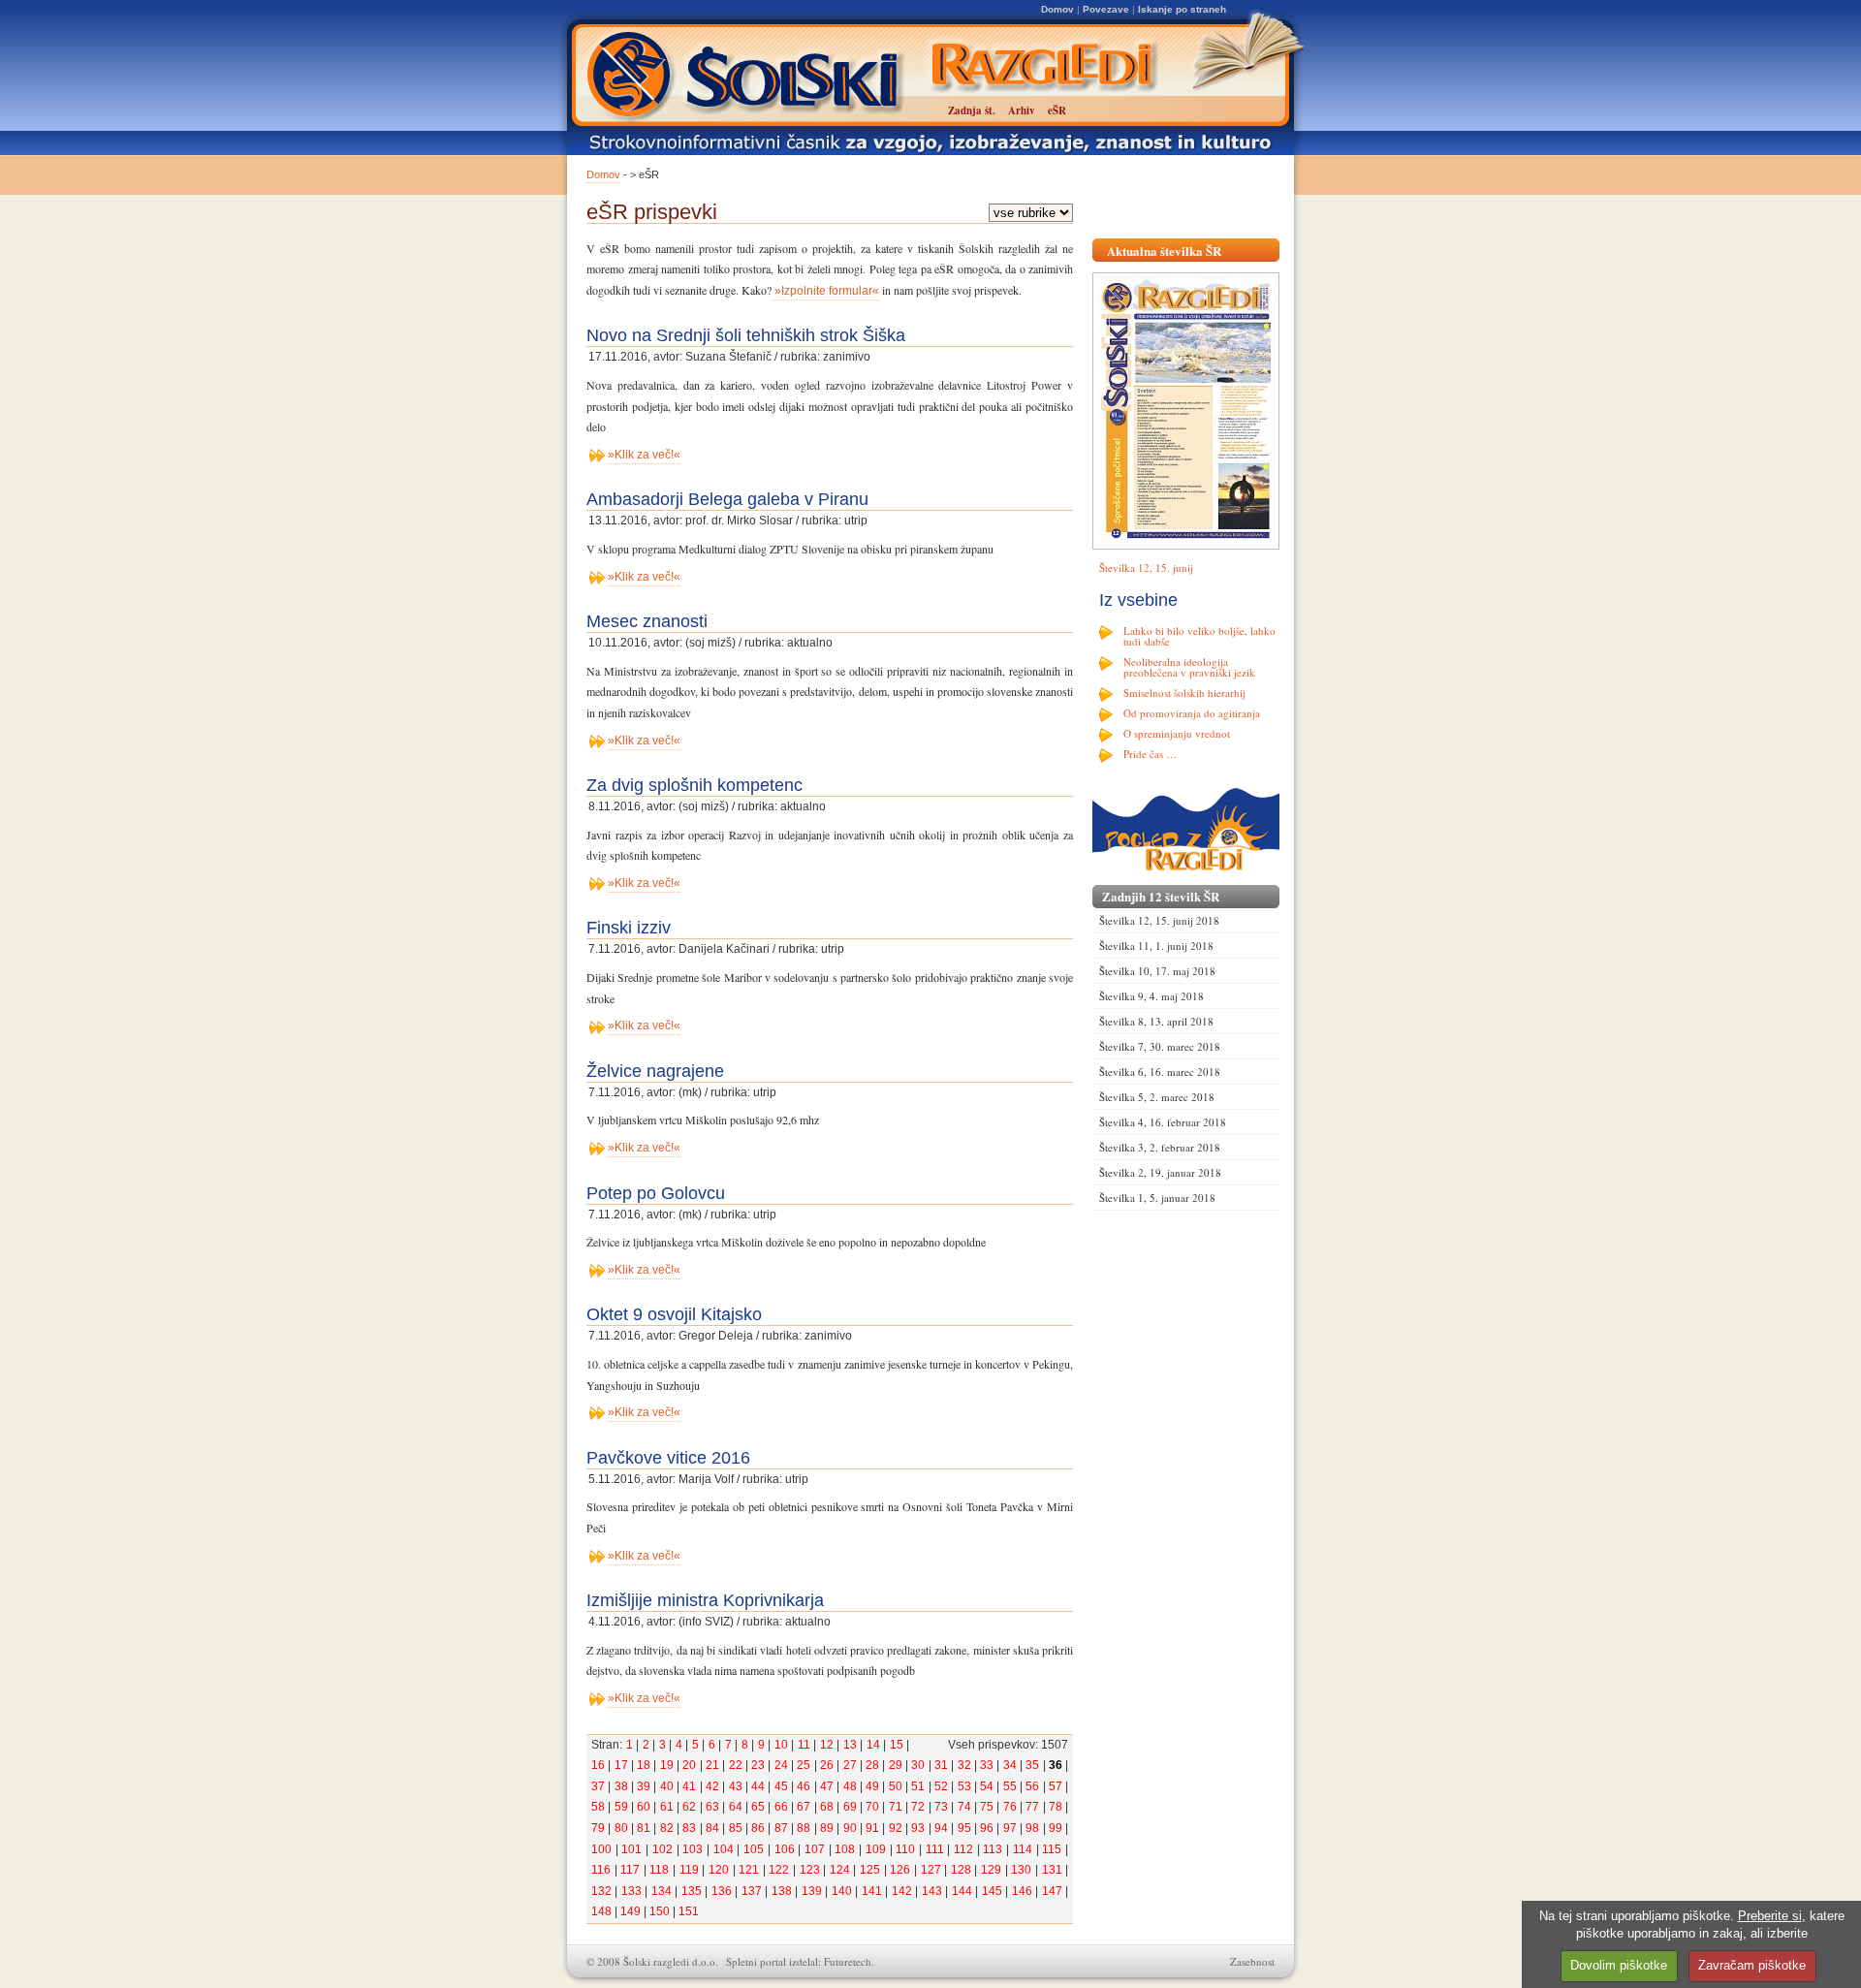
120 (719, 1870)
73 (941, 1807)
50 (896, 1786)
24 (781, 1765)
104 (724, 1849)
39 (644, 1786)
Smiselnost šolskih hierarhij (1184, 693)
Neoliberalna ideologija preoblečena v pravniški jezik (1189, 667)
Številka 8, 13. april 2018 (1156, 1021)
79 (598, 1828)
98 (1032, 1828)
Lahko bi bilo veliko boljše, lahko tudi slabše (1199, 636)
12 (827, 1745)
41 (689, 1786)
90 (850, 1828)
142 (902, 1891)
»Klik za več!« (644, 455)
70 (872, 1807)
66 (781, 1807)
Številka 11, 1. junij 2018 (1156, 946)
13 (850, 1745)
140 (842, 1891)
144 (962, 1891)
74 (964, 1807)
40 (667, 1786)
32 (964, 1765)
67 (804, 1807)
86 (758, 1828)
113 (993, 1849)
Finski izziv (629, 928)
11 (804, 1745)
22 (736, 1765)
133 (631, 1891)
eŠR (1057, 110)
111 (935, 1849)
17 (621, 1765)
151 (689, 1911)
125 (870, 1870)
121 (749, 1870)
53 (964, 1786)
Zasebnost (1252, 1961)
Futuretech (848, 1961)
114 (1023, 1849)
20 (689, 1765)
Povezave (1106, 9)
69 (850, 1807)
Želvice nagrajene (655, 1071)
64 (736, 1807)
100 (601, 1849)
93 (918, 1828)
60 (644, 1807)
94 (941, 1828)
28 (872, 1765)
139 (812, 1891)
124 (840, 1870)
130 (1021, 1870)
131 (1052, 1870)
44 (758, 1786)
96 (987, 1828)
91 (872, 1828)
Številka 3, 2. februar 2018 (1160, 1147)
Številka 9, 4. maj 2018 (1151, 996)
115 (1052, 1849)
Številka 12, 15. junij (1146, 568)
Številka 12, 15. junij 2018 (1159, 920)
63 (712, 1807)
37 (598, 1786)
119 (689, 1870)
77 (1032, 1807)
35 (1032, 1765)
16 (598, 1765)
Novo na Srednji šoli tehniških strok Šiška (746, 335)
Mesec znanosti (647, 621)
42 (712, 1786)
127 (931, 1870)
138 (782, 1891)
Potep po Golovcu (656, 1193)
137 (752, 1891)
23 (758, 1765)
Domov (1057, 9)
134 (662, 1891)
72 (918, 1807)
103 (693, 1849)
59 (621, 1807)
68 (827, 1807)
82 (667, 1828)
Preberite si (1770, 1916)
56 (1032, 1786)
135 (692, 1891)
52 (941, 1786)
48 (850, 1786)
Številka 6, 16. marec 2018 (1160, 1072)
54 (987, 1786)
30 (918, 1765)
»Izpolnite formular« (825, 291)
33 (987, 1765)
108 (845, 1849)
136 (722, 1891)
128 (961, 1870)
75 (987, 1807)
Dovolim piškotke (1619, 1965)
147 (1052, 1891)
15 (897, 1745)
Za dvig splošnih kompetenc (694, 785)
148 (601, 1911)
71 (896, 1807)
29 (896, 1765)
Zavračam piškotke (1752, 1965)
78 (1056, 1807)
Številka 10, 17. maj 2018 (1157, 971)
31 (941, 1765)
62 (689, 1807)
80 (621, 1828)
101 (631, 1849)
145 (992, 1891)
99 (1056, 1828)
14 (873, 1745)
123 (810, 1870)
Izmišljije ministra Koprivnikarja (705, 1600)
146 (1022, 1891)
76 (1010, 1807)
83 (689, 1828)
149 (631, 1911)
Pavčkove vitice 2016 (668, 1458)
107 (815, 1849)
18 (644, 1765)
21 (712, 1765)
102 (662, 1849)
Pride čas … (1150, 754)
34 (1010, 1765)
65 (758, 1807)
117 (630, 1870)
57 (1056, 1786)
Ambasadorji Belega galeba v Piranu (727, 499)
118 (659, 1870)
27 (850, 1765)
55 (1010, 1786)
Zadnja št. (972, 110)
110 (905, 1849)
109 (876, 1849)
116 (601, 1870)
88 (804, 1828)
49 (872, 1786)
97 (1010, 1828)
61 (667, 1807)
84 (712, 1828)
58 (598, 1807)
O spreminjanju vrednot (1177, 733)
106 (785, 1849)
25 (804, 1765)
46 (804, 1786)
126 (900, 1870)
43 (736, 1786)
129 (991, 1870)
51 (918, 1786)
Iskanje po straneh (1182, 9)
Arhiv (1022, 110)
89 (827, 1828)
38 (621, 1786)
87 (781, 1828)
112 (963, 1849)
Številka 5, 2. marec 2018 (1157, 1097)
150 (660, 1911)
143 (932, 1891)
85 (736, 1828)
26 (827, 1765)
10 (781, 1745)
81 (644, 1828)
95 (964, 1828)
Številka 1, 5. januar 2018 (1157, 1198)
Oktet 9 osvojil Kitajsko (674, 1314)
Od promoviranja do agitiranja (1192, 713)
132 (601, 1891)
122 (779, 1870)
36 (1056, 1765)
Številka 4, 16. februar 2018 (1163, 1122)
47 (827, 1786)
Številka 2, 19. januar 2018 (1160, 1172)
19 (667, 1765)
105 (754, 1849)
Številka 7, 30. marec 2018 (1160, 1046)
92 (896, 1828)
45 (781, 1786)
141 (872, 1891)
